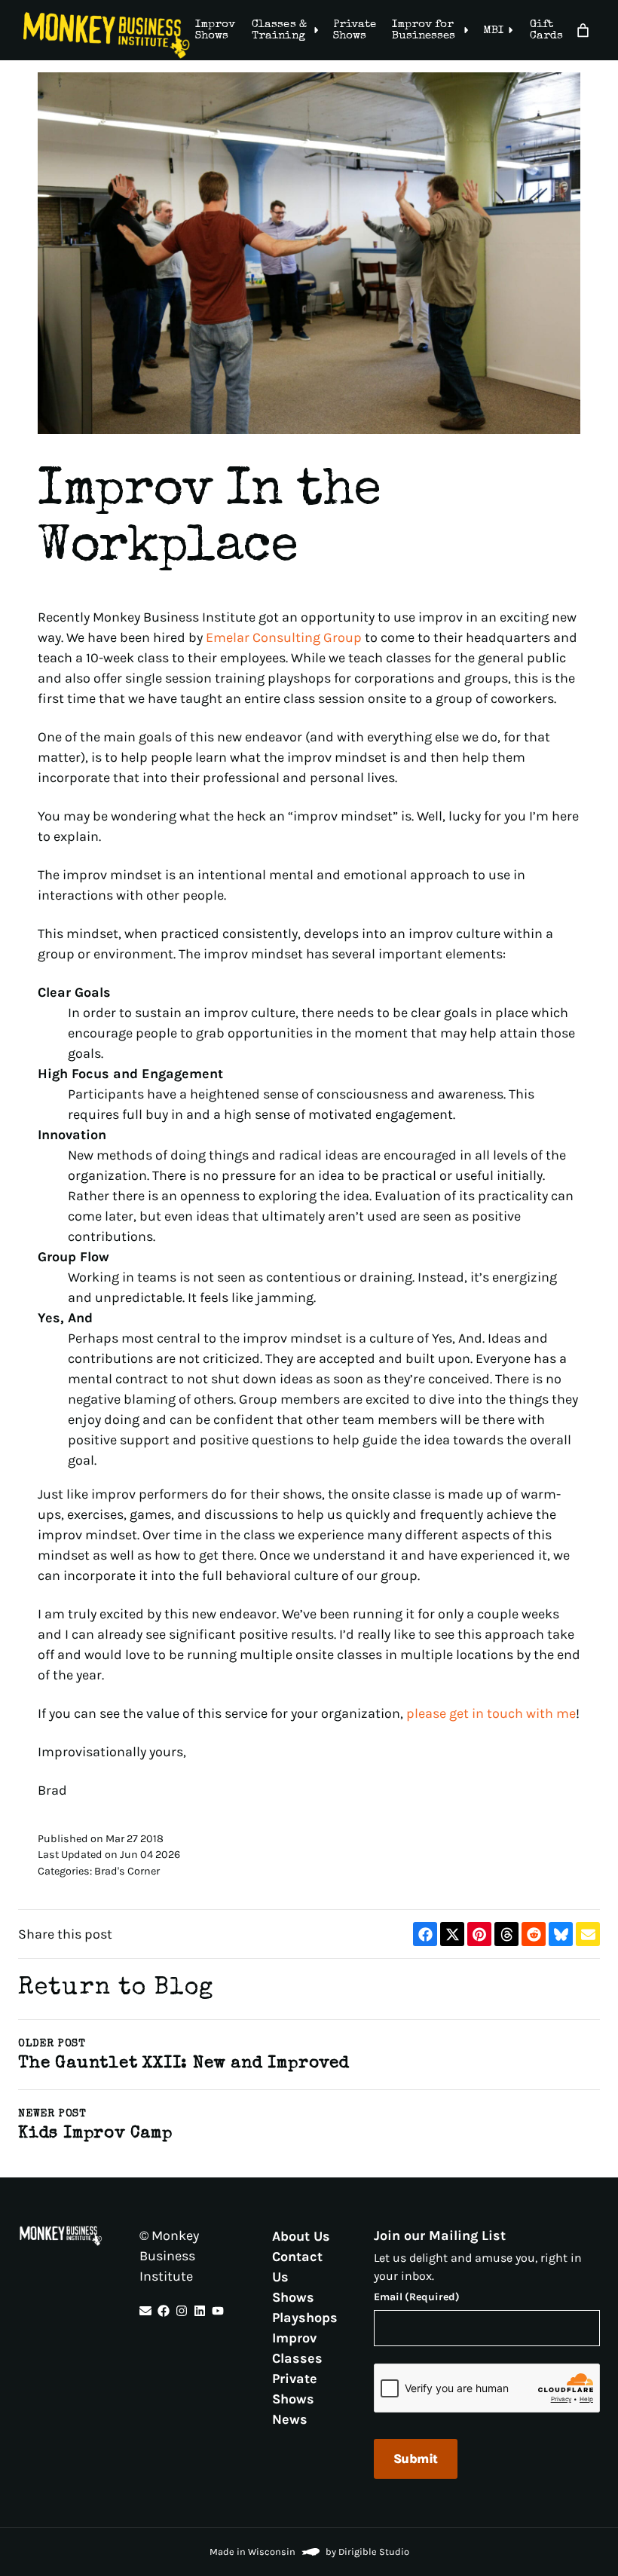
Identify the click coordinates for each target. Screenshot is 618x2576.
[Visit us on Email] (145, 2311)
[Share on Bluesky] (561, 1934)
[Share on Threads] (506, 1934)
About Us (301, 2235)
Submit (416, 2458)
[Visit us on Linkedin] (200, 2311)
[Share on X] (452, 1934)
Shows (293, 2296)
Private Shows (355, 30)
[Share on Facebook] (425, 1934)
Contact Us (297, 2266)
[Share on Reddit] (534, 1934)
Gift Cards (546, 30)
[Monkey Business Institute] (107, 35)
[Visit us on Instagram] (182, 2311)
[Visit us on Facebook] (164, 2311)
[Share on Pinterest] (479, 1934)
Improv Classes (297, 2347)
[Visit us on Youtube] (218, 2311)
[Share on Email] (588, 1934)
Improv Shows (215, 30)
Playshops (305, 2317)
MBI (493, 31)
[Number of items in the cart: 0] (583, 31)
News (290, 2419)
